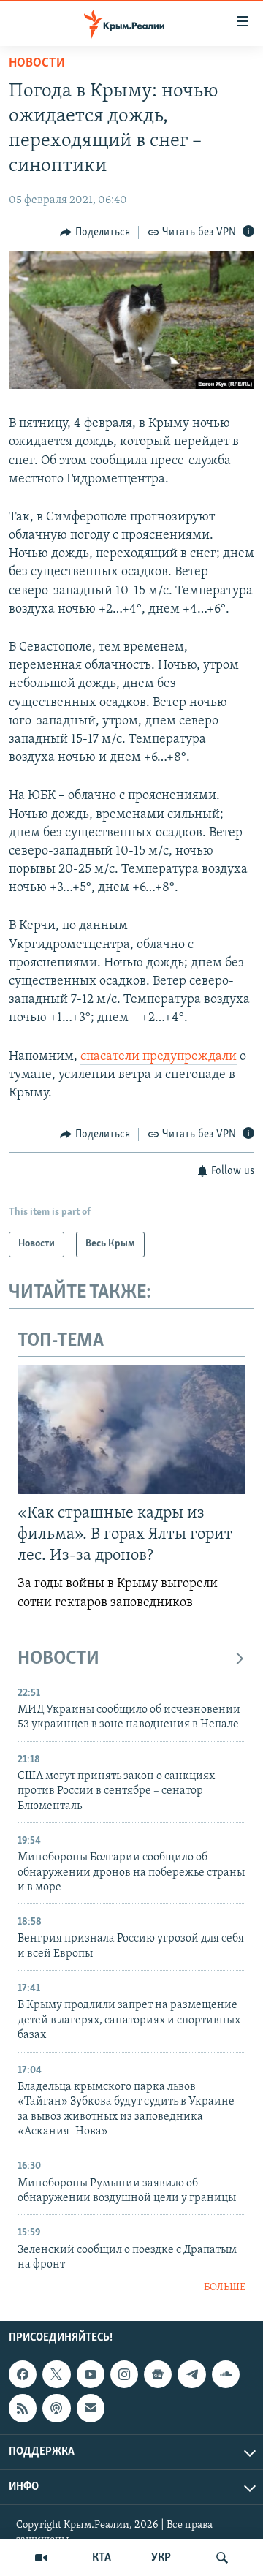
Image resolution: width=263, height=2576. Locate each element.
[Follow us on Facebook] (23, 2374)
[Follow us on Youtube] (91, 2374)
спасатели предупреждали (159, 1057)
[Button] (95, 232)
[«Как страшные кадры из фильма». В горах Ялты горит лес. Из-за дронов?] (131, 1430)
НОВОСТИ (58, 1659)
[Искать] (222, 2558)
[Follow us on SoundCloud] (226, 2374)
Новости (37, 64)
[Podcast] (56, 2408)
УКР (161, 2558)
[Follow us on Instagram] (124, 2374)
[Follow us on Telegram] (191, 2374)
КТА (102, 2558)
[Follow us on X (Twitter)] (56, 2374)
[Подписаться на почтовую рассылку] (91, 2408)
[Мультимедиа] (41, 2558)
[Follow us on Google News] (158, 2374)
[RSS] (23, 2408)
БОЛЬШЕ (225, 2288)
